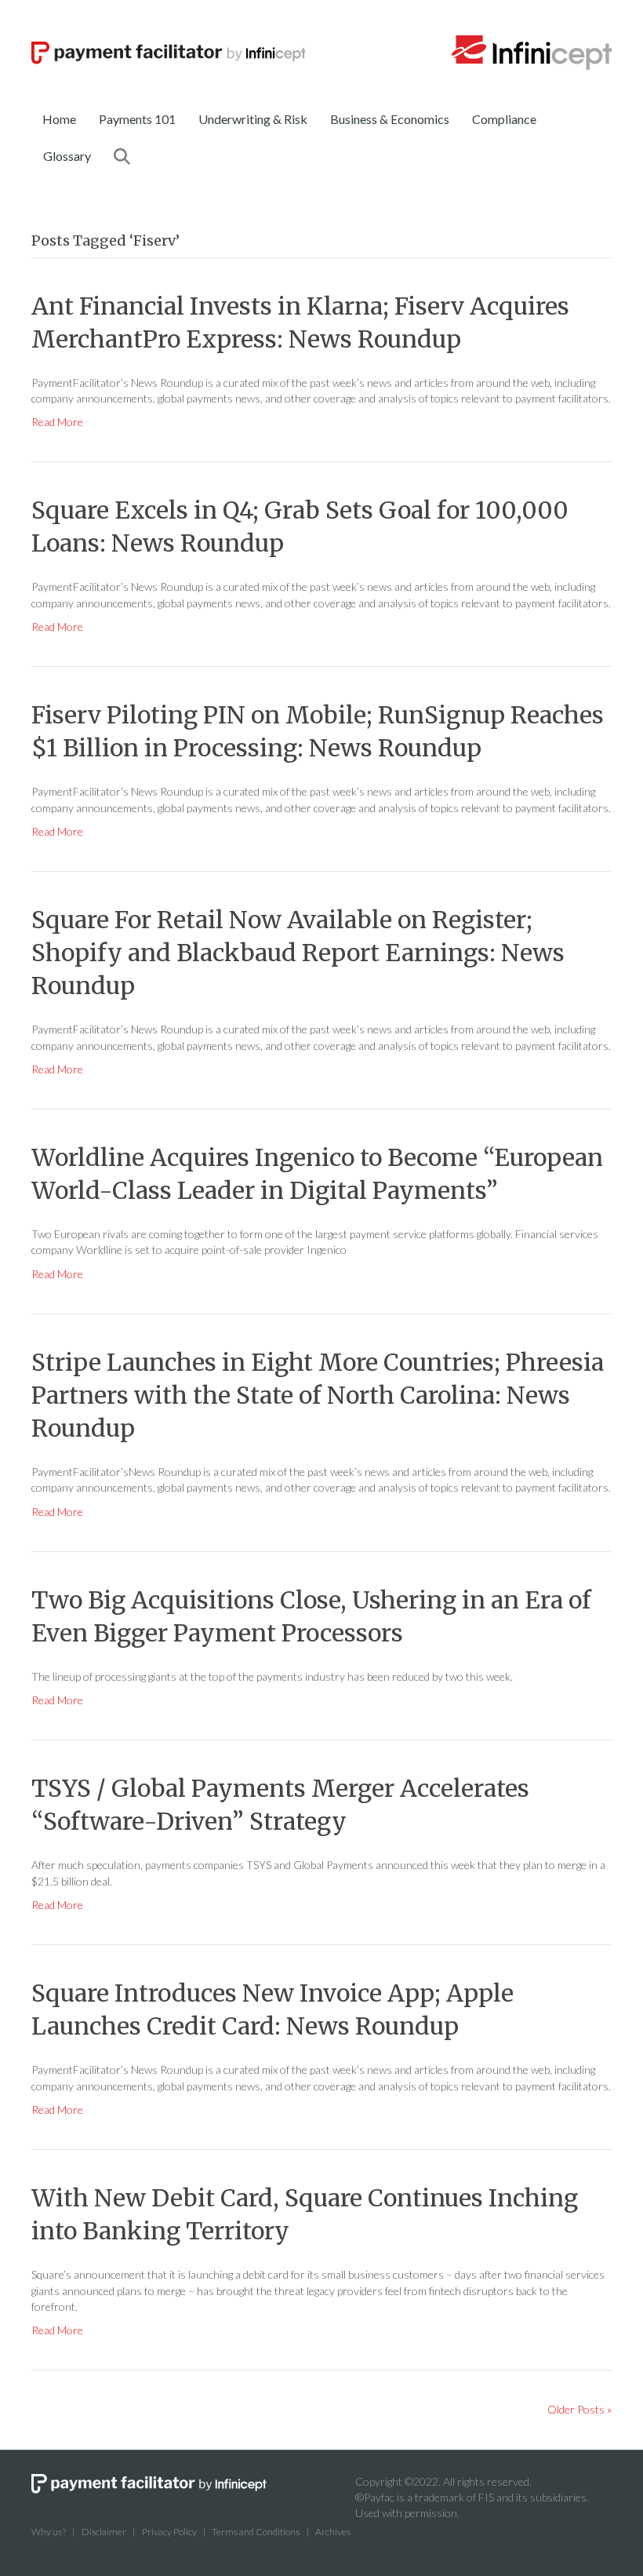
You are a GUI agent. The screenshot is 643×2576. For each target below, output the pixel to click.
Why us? (49, 2532)
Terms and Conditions (256, 2532)
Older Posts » (579, 2409)
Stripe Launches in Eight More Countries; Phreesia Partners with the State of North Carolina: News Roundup (318, 1395)
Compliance (504, 119)
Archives (333, 2532)
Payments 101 (137, 119)
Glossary (67, 156)
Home (59, 119)
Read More (57, 422)
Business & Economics (390, 119)
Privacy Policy (169, 2532)
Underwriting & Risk (253, 119)
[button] (125, 156)
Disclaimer (104, 2532)
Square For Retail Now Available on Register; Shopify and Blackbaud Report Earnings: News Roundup (298, 953)
